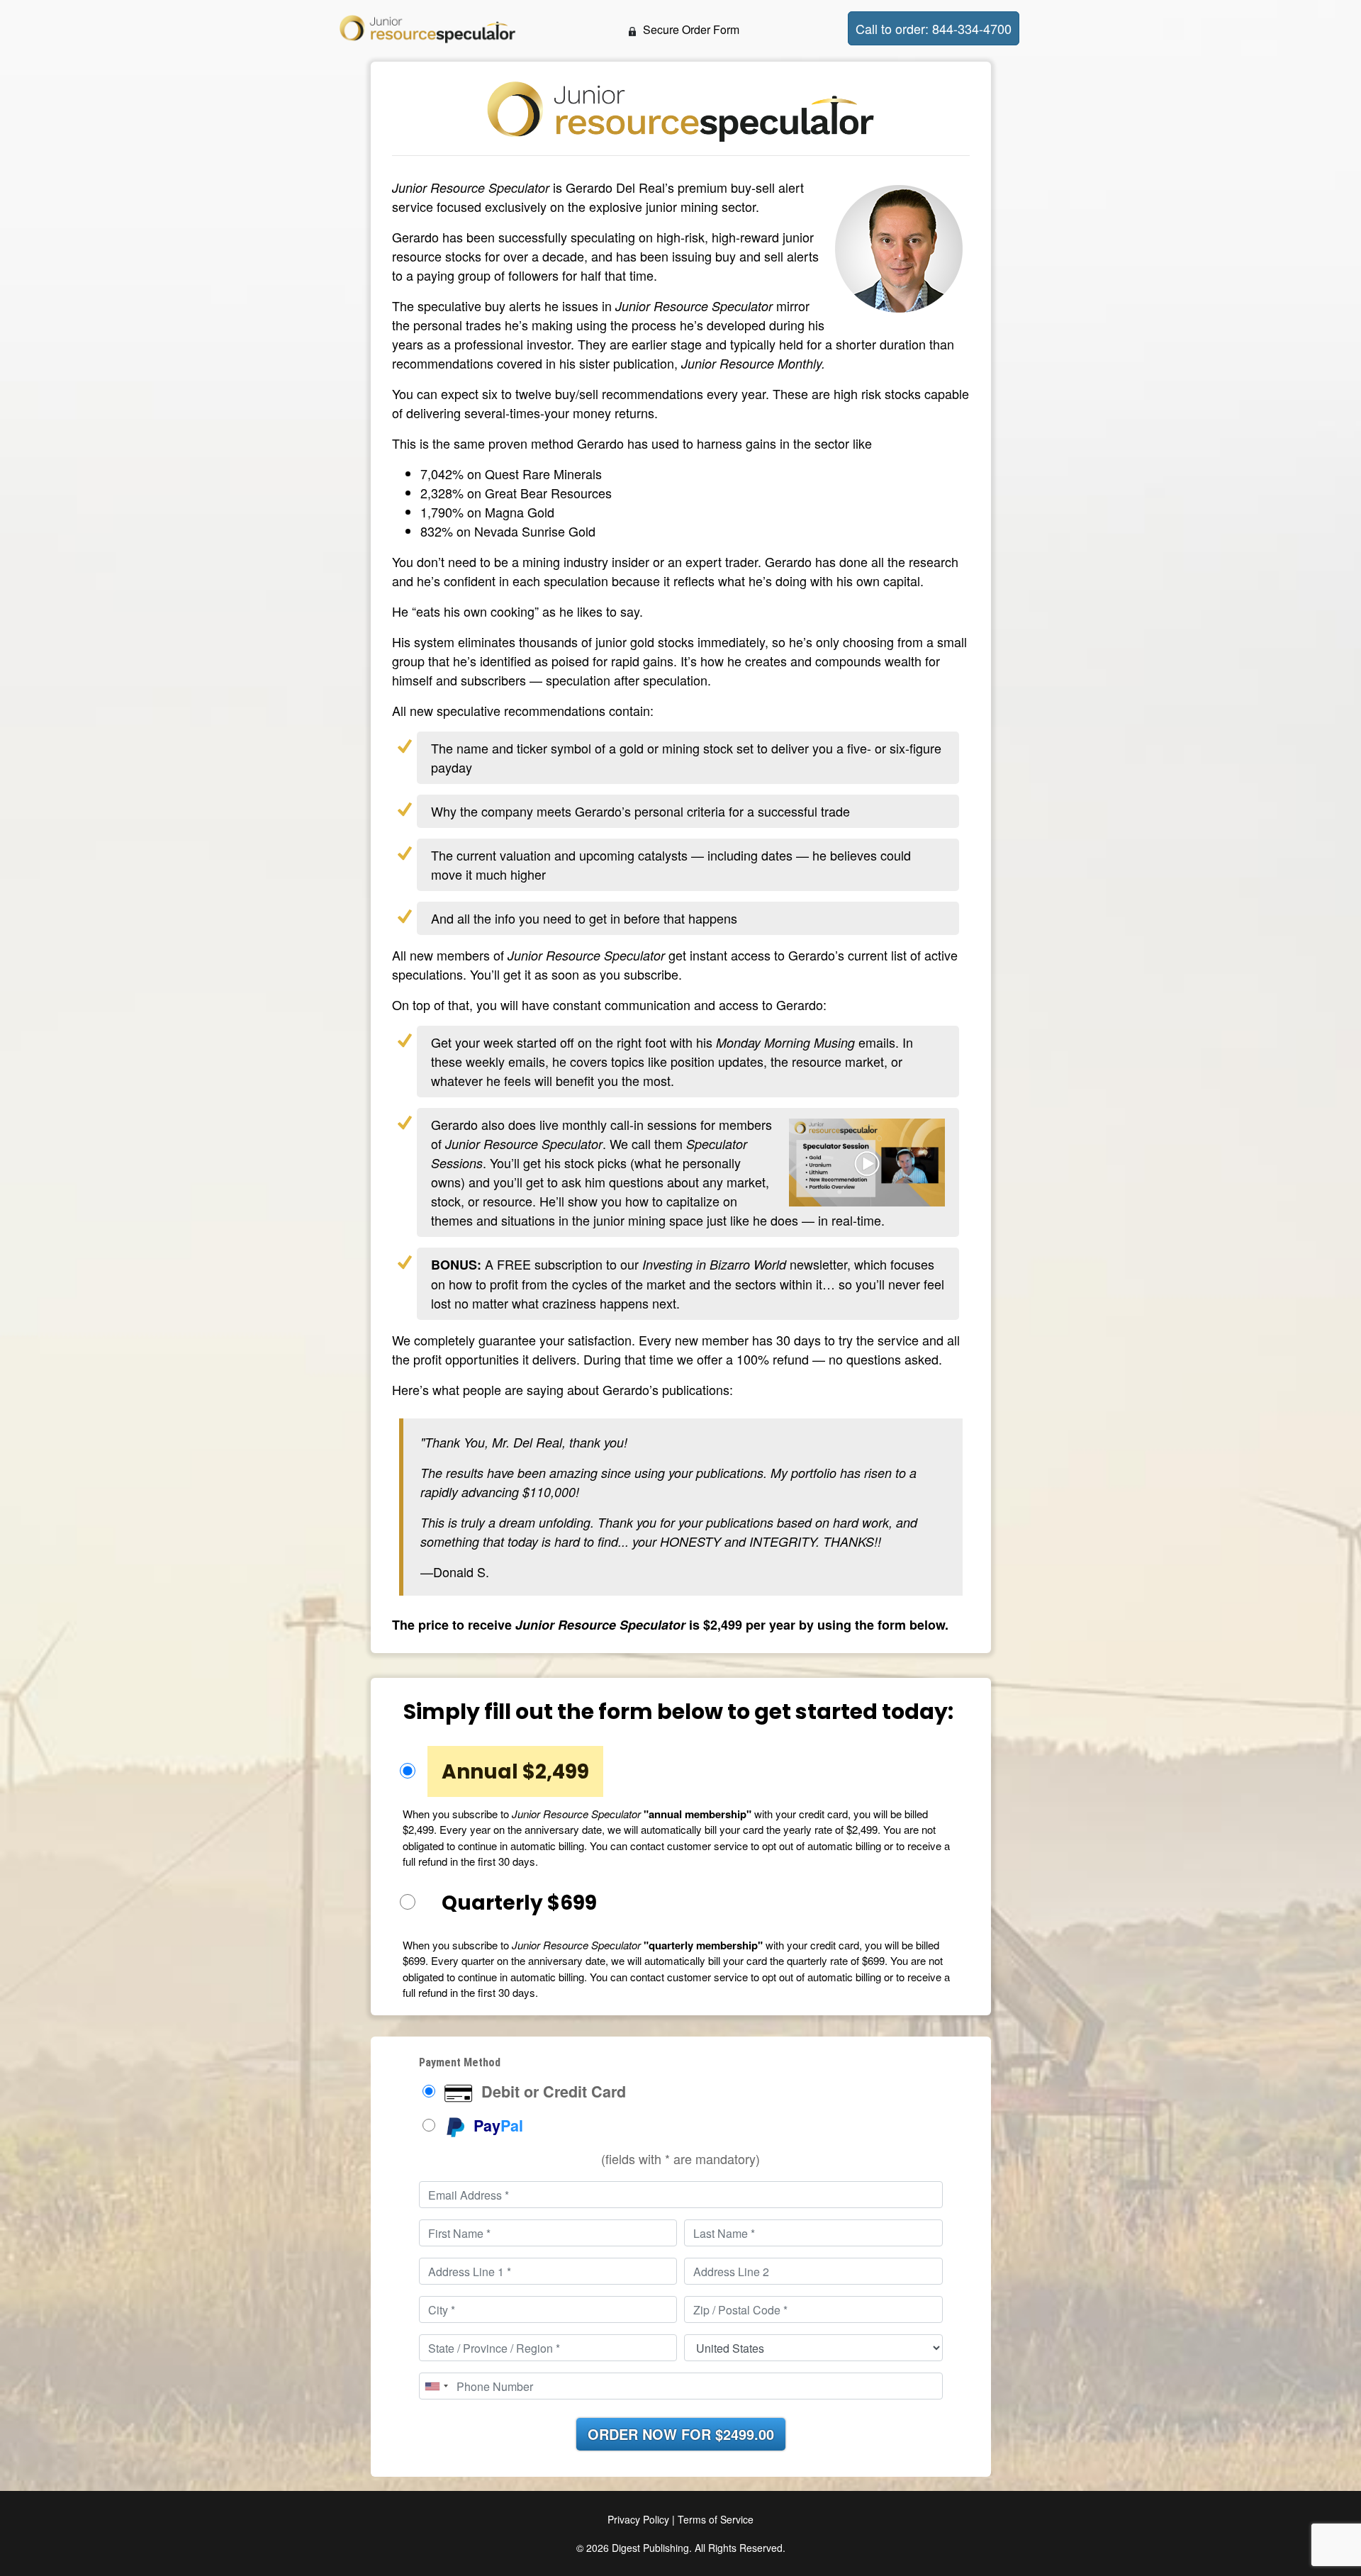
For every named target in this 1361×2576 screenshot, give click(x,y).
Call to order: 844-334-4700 (934, 28)
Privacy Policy (638, 2519)
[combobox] (436, 2386)
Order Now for (681, 2434)
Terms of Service (716, 2519)
